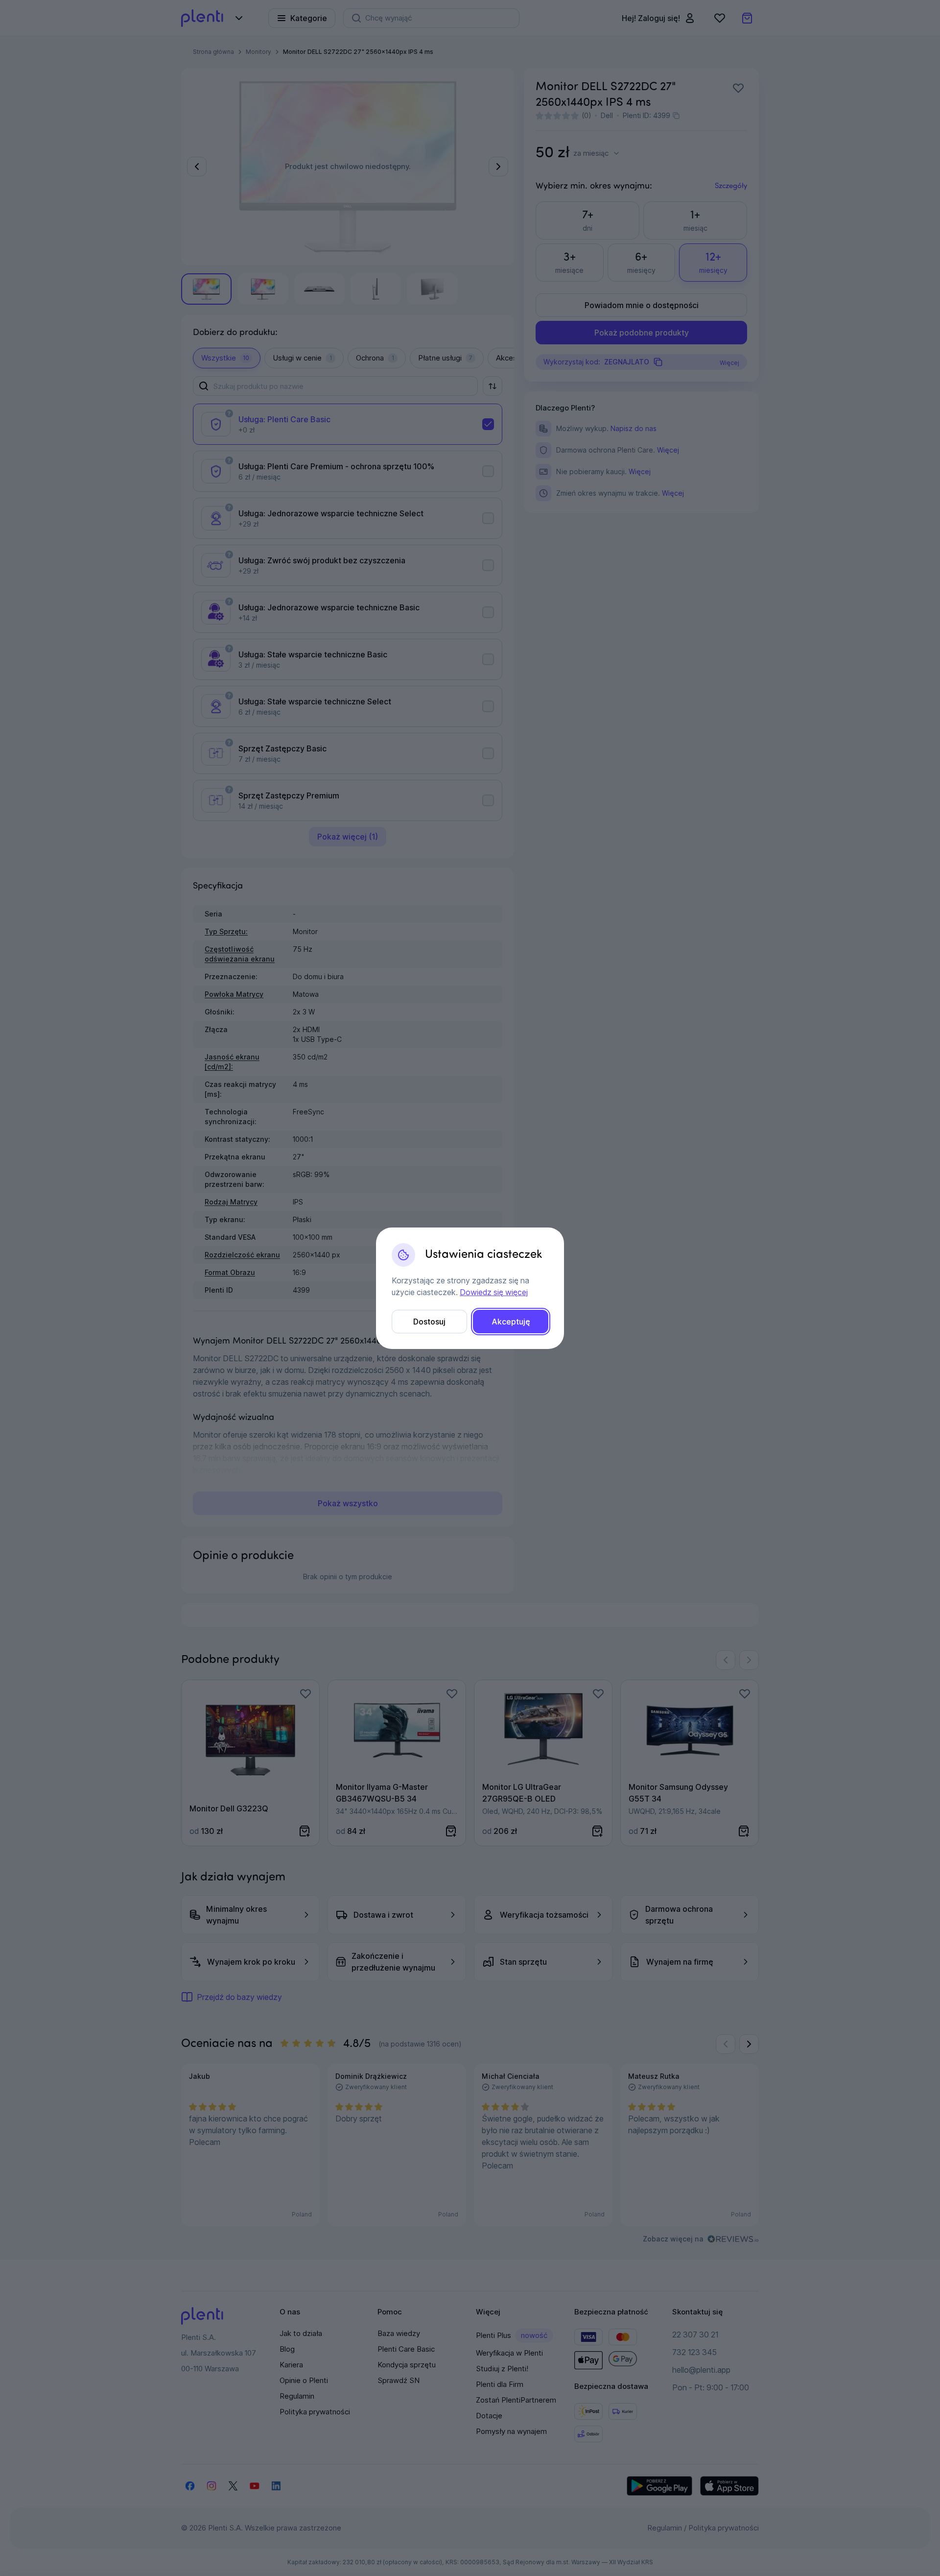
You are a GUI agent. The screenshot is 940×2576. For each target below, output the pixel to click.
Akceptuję (511, 1322)
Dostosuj (429, 1322)
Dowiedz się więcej (494, 1292)
